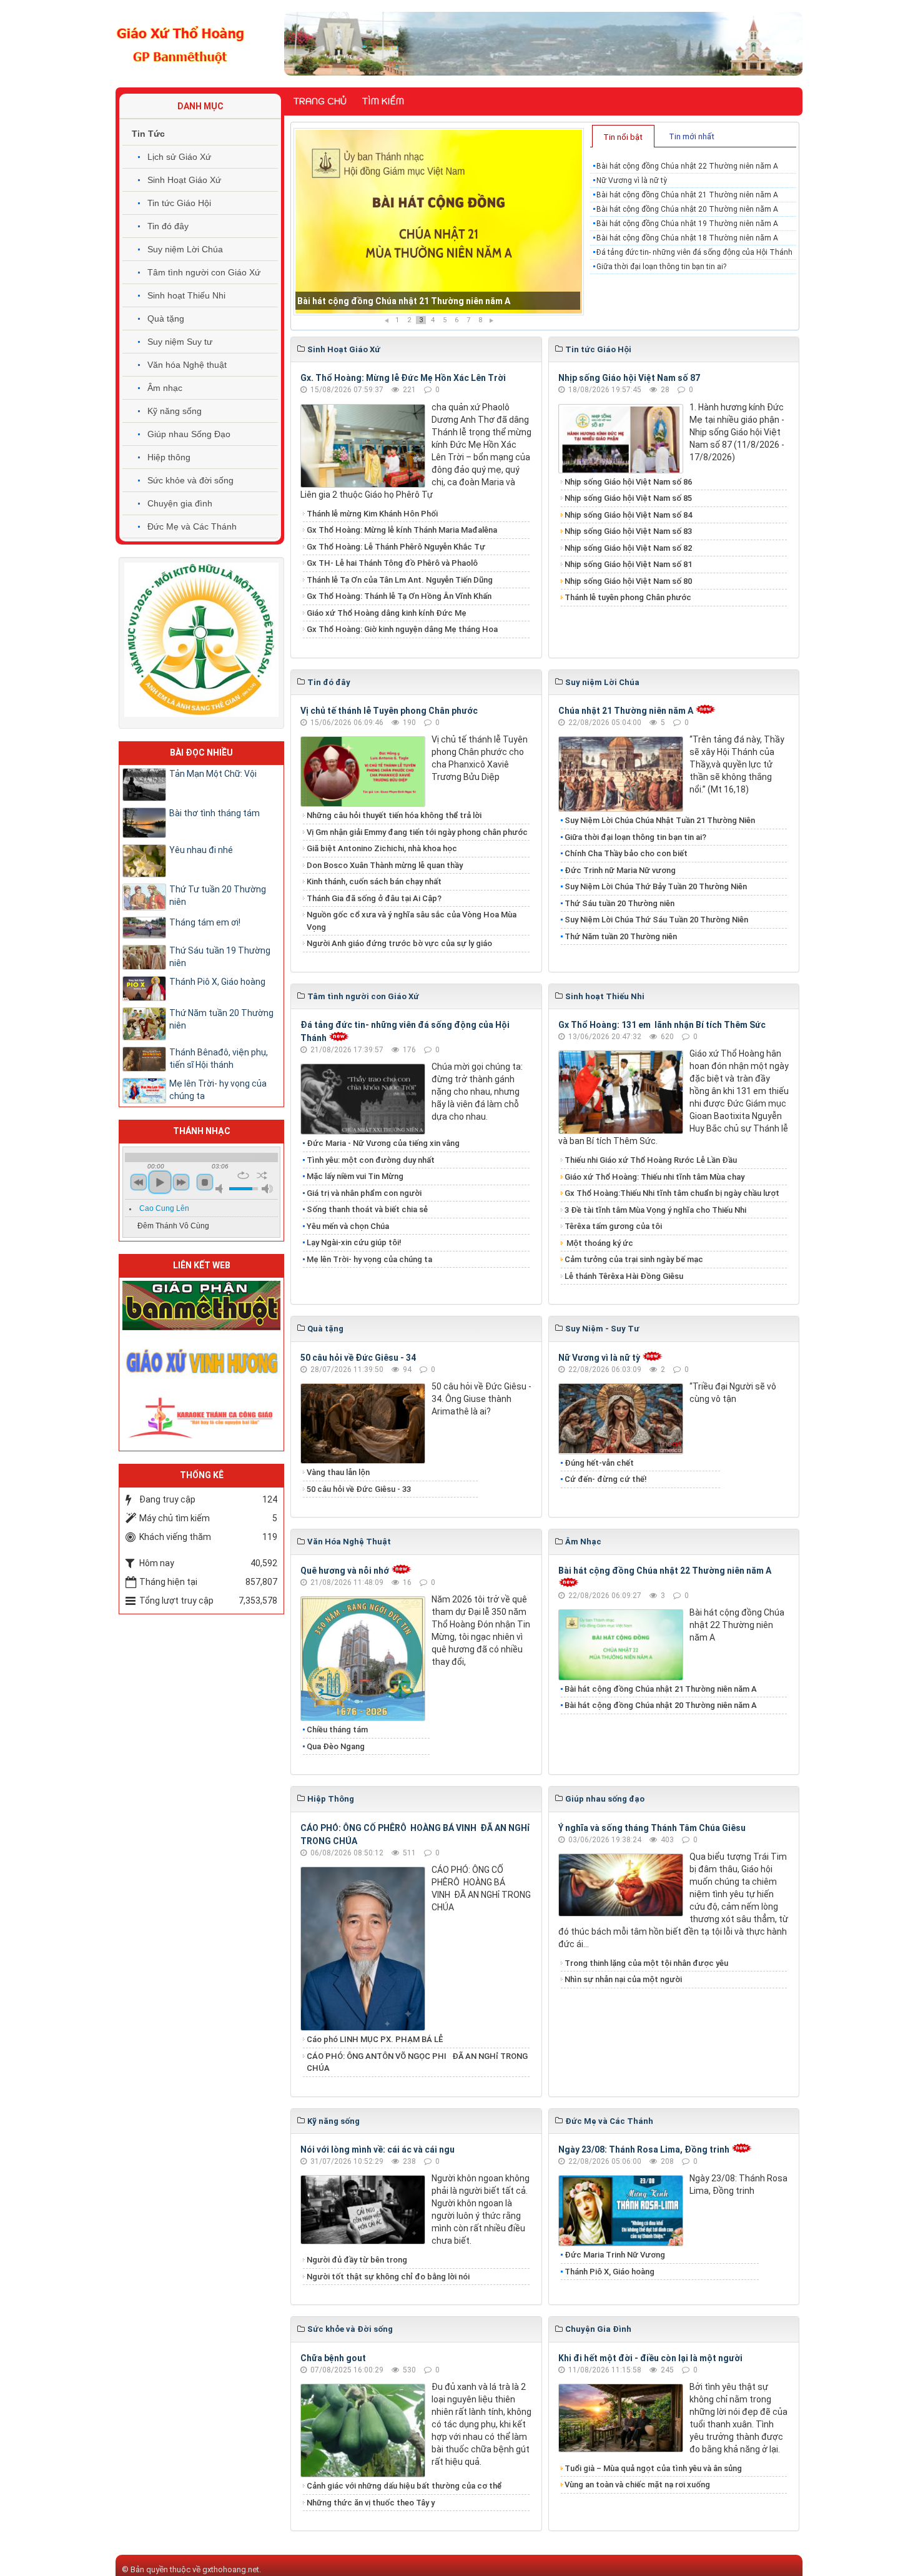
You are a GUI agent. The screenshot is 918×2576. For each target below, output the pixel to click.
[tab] (623, 136)
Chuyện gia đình (180, 503)
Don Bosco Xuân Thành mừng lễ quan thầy (385, 865)
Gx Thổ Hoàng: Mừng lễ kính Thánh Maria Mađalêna (402, 530)
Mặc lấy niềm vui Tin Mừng (355, 1176)
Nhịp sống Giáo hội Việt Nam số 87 (629, 378)
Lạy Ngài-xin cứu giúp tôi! (354, 1242)
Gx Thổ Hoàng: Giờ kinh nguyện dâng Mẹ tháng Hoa (402, 629)
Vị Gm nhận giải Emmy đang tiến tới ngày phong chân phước (417, 832)
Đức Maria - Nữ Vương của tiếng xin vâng (383, 1143)
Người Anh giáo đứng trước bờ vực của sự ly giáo (399, 943)
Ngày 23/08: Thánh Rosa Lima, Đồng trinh (644, 2149)
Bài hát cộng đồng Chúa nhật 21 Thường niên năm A (687, 195)
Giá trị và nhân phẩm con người (364, 1193)
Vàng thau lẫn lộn (338, 1472)
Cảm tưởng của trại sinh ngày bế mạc (634, 1259)
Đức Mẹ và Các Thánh (192, 526)
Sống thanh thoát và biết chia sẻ (367, 1209)
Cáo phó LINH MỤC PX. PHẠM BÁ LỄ (375, 2039)
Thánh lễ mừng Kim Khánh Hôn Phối (372, 514)
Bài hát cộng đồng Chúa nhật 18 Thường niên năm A (687, 238)
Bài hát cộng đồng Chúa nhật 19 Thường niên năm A (687, 224)
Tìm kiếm (383, 101)
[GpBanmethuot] (201, 1305)
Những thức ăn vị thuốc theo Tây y (371, 2503)
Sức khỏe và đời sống (190, 480)
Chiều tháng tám (337, 1730)
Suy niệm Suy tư (180, 342)
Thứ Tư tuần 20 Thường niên (218, 896)
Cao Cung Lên (164, 1208)
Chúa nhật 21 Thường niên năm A (626, 711)
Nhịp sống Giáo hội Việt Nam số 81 (628, 564)
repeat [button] (243, 1175)
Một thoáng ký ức (599, 1243)
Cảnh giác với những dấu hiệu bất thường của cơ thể (406, 2486)
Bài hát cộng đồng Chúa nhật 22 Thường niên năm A (687, 166)
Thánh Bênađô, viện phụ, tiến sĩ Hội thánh (219, 1059)
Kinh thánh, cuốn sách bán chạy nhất (374, 881)
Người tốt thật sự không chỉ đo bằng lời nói (388, 2277)
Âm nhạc (165, 388)
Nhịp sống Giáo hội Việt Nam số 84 (628, 515)
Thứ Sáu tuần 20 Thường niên (619, 903)
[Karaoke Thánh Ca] (201, 1416)
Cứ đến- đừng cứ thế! (606, 1479)
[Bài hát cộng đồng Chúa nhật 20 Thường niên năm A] (439, 222)
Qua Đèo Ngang (336, 1746)
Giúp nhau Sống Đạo (189, 434)
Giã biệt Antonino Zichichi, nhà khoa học (382, 848)
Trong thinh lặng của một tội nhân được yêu (646, 1963)
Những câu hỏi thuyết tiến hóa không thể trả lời (394, 815)
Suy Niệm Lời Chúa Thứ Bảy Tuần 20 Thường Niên (656, 886)
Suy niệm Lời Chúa (185, 249)
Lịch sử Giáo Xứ (179, 157)
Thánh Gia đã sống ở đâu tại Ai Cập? (374, 898)
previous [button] (139, 1182)
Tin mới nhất (692, 136)
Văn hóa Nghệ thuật (187, 365)
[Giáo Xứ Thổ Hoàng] (180, 43)
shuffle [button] (262, 1175)
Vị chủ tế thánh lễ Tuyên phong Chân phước (389, 711)
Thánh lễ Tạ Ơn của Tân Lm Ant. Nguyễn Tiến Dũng (400, 580)
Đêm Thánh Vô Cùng (173, 1226)
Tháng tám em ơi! (205, 922)
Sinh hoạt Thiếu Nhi (186, 295)
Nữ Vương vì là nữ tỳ (632, 180)
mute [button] (221, 1189)
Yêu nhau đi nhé (201, 850)
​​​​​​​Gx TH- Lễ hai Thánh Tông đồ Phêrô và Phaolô (392, 563)
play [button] (160, 1182)
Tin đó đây (168, 226)
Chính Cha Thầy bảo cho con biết (626, 853)
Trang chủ (320, 101)
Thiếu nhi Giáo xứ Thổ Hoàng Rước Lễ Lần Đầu (651, 1160)
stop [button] (205, 1182)
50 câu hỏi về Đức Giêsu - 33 (359, 1489)
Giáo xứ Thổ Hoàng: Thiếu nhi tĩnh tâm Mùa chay (654, 1177)
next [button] (181, 1182)
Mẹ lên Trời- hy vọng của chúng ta (369, 1259)
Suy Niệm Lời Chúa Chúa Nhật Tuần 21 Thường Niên (660, 820)
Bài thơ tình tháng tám (215, 813)
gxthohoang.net (231, 2569)
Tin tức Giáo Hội (179, 203)
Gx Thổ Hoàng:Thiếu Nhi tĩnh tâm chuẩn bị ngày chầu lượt (672, 1193)
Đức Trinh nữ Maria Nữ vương (620, 870)
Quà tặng (166, 318)
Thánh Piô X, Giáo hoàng (610, 2272)
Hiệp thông (169, 457)
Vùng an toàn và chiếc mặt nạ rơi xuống (637, 2485)
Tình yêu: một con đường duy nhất (371, 1160)
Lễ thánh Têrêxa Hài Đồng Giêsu (624, 1276)
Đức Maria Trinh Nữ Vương (615, 2255)
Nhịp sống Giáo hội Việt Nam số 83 (628, 531)
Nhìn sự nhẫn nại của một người (623, 1979)
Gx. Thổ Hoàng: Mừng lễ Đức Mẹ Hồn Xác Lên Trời (403, 378)
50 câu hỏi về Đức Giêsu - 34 (358, 1358)
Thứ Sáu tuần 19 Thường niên (220, 957)
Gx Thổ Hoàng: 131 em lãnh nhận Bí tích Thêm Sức (662, 1025)
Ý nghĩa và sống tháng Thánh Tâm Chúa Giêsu (652, 1828)
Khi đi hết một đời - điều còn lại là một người (650, 2358)
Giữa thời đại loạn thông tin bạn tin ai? (661, 267)
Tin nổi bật (623, 137)
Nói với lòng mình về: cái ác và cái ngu (378, 2149)
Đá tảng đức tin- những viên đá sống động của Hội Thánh (694, 252)
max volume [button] (267, 1189)
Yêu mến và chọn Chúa (348, 1226)
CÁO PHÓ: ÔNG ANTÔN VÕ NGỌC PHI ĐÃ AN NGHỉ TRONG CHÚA (417, 2062)
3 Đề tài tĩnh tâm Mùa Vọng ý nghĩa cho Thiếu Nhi (655, 1210)
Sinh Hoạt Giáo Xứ (184, 180)
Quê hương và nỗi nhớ (345, 1571)
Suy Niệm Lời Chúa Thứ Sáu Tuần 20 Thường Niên (656, 920)
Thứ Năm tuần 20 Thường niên (621, 936)
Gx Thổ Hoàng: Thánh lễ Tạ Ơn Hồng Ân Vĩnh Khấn (399, 596)
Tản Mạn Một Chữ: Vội (213, 774)
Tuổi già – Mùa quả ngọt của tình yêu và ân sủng (653, 2468)
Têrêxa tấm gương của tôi (613, 1226)
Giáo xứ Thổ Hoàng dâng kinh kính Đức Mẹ (387, 613)
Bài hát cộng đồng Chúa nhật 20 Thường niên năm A (404, 301)
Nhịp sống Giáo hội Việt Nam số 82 (628, 548)
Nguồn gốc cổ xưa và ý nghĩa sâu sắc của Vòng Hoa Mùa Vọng (412, 921)
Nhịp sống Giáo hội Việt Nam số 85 (628, 498)
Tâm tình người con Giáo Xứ (204, 272)
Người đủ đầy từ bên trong (357, 2260)
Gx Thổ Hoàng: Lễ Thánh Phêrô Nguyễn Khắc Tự (396, 547)
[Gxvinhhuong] (201, 1360)
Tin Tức (148, 134)
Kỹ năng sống (175, 411)
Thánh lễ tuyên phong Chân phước (628, 597)
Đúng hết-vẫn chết (599, 1463)
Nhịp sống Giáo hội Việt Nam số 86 (628, 482)
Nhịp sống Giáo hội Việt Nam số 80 (628, 581)
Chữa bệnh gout (333, 2358)
